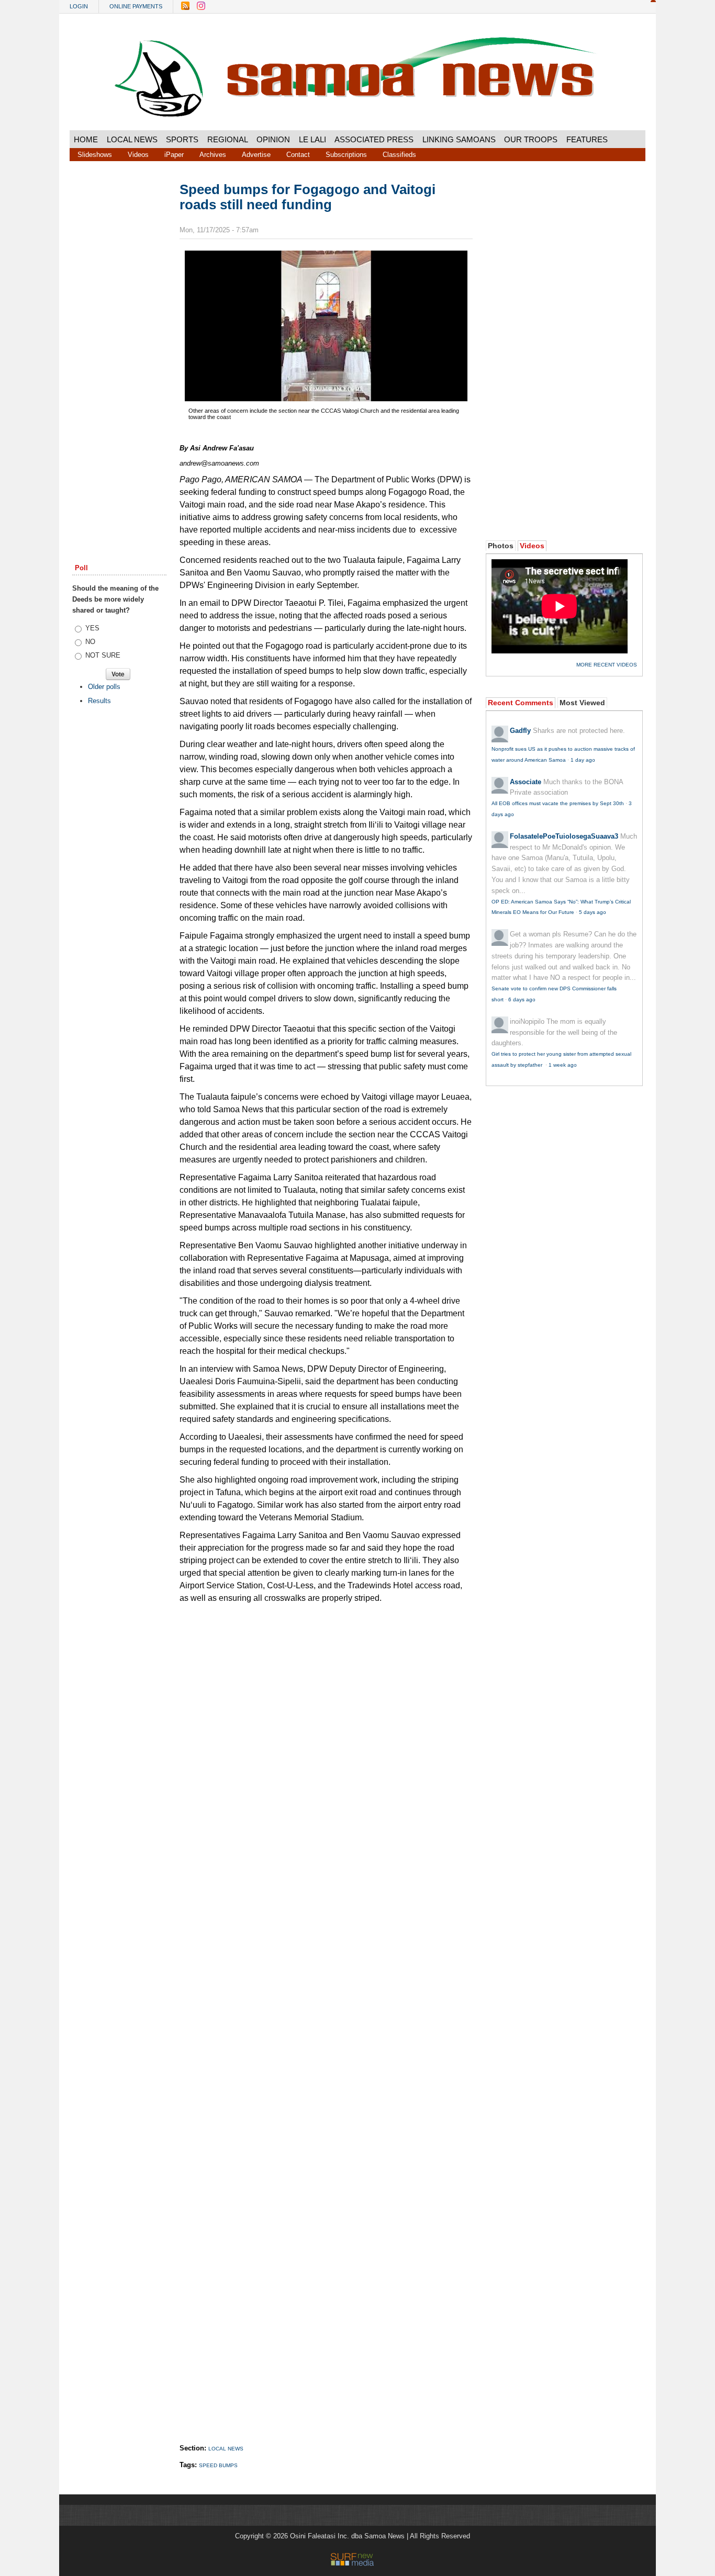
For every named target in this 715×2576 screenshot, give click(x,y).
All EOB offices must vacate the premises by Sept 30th (558, 803)
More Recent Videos (607, 665)
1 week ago (563, 1065)
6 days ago (522, 999)
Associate (526, 782)
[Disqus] (326, 2013)
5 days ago (593, 912)
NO (90, 642)
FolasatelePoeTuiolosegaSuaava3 (564, 836)
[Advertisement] (119, 342)
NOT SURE (103, 655)
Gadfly (520, 731)
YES (92, 628)
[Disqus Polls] (326, 1741)
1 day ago (583, 760)
